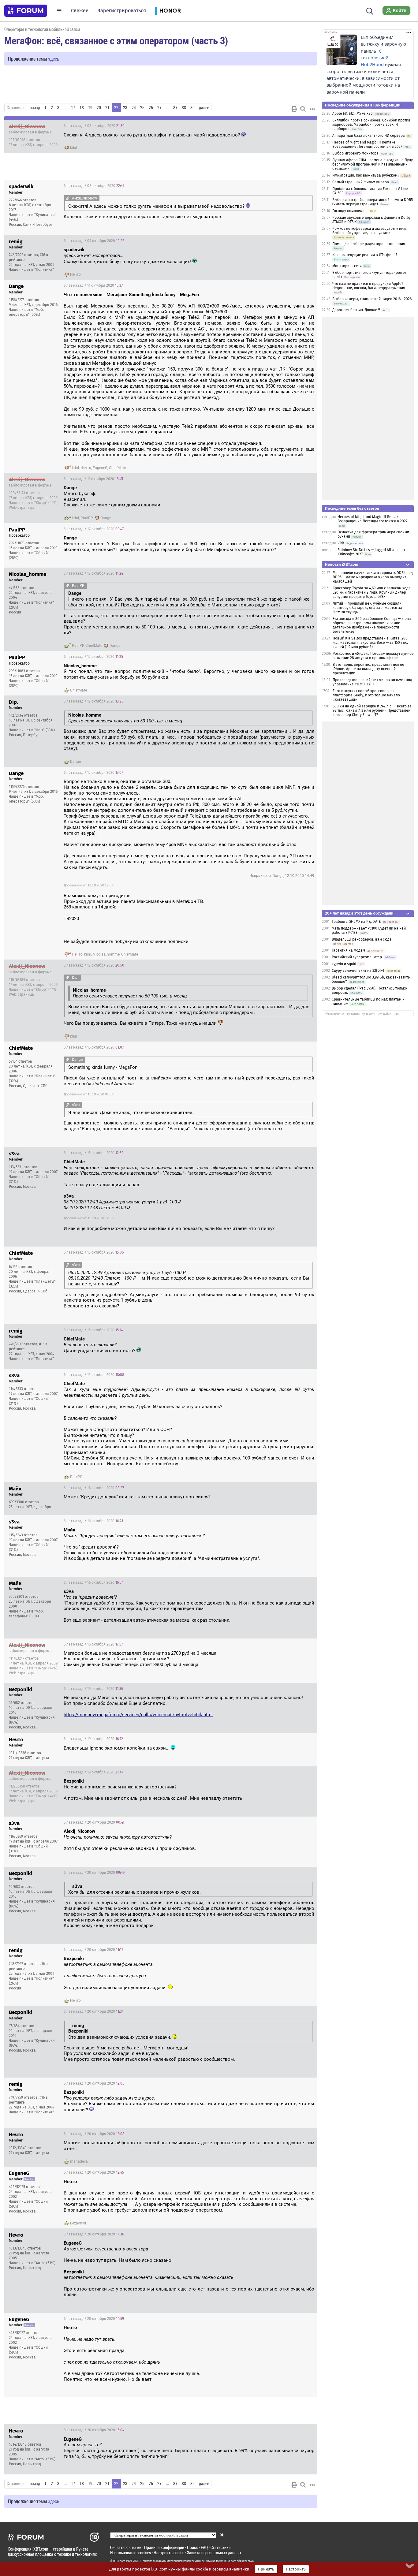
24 (134, 108)
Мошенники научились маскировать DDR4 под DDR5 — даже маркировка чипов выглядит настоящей (373, 577)
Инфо (308, 126)
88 (184, 108)
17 (73, 108)
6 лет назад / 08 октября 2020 (94, 126)
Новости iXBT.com (342, 564)
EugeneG (100, 468)
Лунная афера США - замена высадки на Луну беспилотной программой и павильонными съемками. (373, 164)
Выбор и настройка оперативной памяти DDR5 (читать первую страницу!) (373, 202)
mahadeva (79, 2161)
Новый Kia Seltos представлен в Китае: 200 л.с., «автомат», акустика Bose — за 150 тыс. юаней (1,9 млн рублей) (370, 643)
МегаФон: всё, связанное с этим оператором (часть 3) (116, 40)
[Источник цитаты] (67, 198)
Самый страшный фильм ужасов (361, 182)
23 (125, 108)
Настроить (296, 2569)
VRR (341, 543)
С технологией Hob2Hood (375, 58)
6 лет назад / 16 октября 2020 (94, 1488)
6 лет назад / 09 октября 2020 (94, 241)
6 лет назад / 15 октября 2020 (94, 1047)
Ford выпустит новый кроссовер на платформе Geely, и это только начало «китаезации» (366, 695)
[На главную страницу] (26, 11)
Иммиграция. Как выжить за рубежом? (366, 175)
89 (192, 108)
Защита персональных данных (214, 2553)
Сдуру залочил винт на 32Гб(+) (358, 971)
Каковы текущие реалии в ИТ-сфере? (365, 255)
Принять (266, 2569)
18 (82, 108)
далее (204, 108)
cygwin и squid (344, 964)
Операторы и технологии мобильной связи (42, 29)
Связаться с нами (126, 2547)
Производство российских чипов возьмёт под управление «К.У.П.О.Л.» (372, 682)
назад (35, 108)
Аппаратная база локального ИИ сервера (369, 136)
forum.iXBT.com (226, 2561)
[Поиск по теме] (303, 109)
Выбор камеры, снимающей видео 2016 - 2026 (372, 299)
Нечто (75, 274)
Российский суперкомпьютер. (357, 957)
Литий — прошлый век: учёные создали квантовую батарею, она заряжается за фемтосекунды (367, 608)
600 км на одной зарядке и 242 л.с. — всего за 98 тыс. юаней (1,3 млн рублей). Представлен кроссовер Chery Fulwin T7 (372, 710)
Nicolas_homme (106, 954)
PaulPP (87, 518)
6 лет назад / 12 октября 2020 (94, 529)
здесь (54, 59)
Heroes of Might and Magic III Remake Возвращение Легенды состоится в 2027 (367, 144)
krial (74, 148)
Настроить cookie (169, 2553)
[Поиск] (370, 10)
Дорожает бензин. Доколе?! (356, 310)
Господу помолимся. (350, 211)
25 (142, 108)
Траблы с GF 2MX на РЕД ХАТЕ (356, 922)
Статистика (221, 2547)
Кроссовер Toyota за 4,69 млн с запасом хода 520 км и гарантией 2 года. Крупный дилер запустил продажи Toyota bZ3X (372, 592)
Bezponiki (78, 2223)
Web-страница (21, 508)
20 (99, 108)
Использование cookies (131, 2553)
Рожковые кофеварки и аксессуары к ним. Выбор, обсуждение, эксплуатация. (369, 231)
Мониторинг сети (347, 266)
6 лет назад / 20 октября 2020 (94, 1822)
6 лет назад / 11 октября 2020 (93, 285)
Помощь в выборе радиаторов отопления (369, 244)
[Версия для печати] (294, 109)
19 (90, 108)
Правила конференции (164, 2547)
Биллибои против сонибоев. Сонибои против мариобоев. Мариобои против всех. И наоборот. (371, 125)
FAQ (204, 2547)
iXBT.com (119, 2561)
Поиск (192, 2547)
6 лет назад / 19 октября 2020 (93, 1689)
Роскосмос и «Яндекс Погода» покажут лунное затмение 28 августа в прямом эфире (373, 656)
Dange (106, 518)
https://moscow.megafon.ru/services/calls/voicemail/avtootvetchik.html (138, 1715)
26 (151, 108)
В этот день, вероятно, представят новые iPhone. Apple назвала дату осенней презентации (368, 669)
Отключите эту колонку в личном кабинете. (363, 1014)
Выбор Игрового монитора (356, 153)
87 (175, 108)
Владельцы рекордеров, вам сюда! (362, 939)
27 (159, 108)
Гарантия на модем (349, 950)
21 (107, 108)
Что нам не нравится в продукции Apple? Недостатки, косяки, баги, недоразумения (369, 286)
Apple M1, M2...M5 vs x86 (352, 114)
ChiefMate (117, 468)
